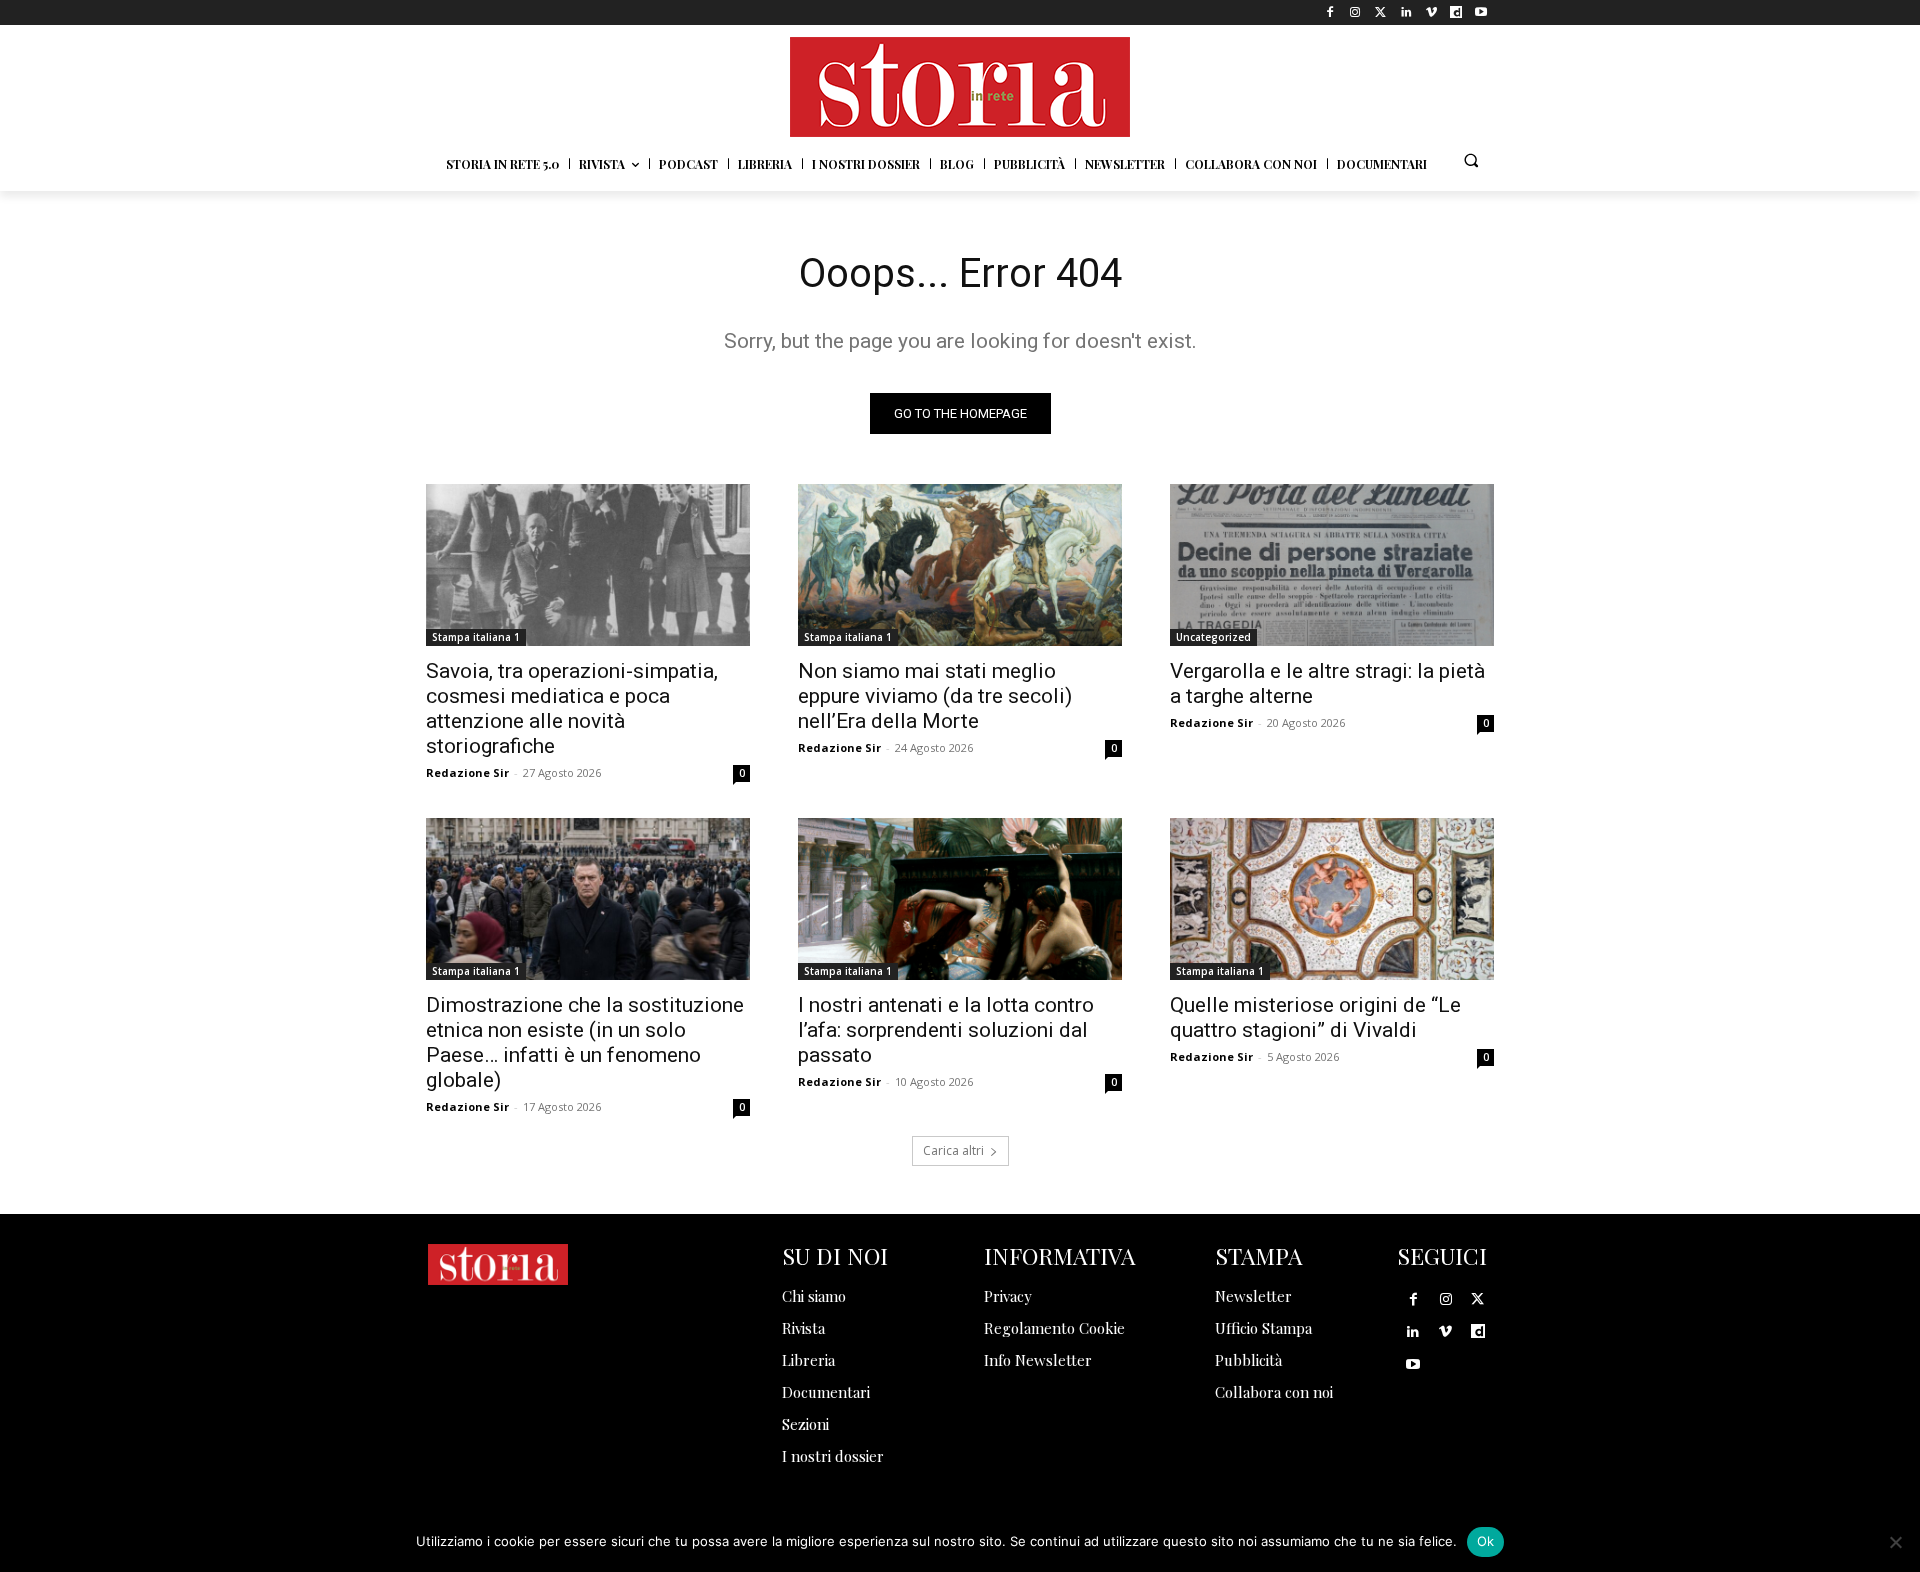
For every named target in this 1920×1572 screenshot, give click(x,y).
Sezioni (805, 1424)
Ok (1486, 1541)
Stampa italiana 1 (476, 637)
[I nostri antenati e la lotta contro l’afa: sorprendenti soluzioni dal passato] (960, 899)
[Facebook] (1330, 12)
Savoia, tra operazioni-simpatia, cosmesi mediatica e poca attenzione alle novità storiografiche (572, 708)
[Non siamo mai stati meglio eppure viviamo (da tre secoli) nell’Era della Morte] (960, 565)
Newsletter (1253, 1296)
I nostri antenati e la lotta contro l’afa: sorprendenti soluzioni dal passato (946, 1030)
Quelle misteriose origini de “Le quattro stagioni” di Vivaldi (1315, 1017)
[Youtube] (1481, 12)
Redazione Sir (467, 772)
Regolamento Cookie (1054, 1328)
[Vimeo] (1430, 12)
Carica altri (953, 1150)
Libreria (808, 1360)
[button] (1471, 160)
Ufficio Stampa (1263, 1328)
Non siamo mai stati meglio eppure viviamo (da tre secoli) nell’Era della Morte (935, 696)
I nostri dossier (833, 1456)
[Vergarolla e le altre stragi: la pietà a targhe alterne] (1332, 565)
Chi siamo (814, 1296)
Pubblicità (1248, 1360)
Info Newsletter (1038, 1360)
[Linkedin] (1405, 12)
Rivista (803, 1328)
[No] (1895, 1542)
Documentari (826, 1392)
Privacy (1008, 1296)
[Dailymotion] (1456, 12)
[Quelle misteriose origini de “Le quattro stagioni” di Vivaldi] (1332, 899)
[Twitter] (1380, 12)
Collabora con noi (1274, 1392)
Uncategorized (1213, 637)
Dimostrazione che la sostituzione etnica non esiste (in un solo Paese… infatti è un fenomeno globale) (585, 1042)
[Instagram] (1355, 12)
